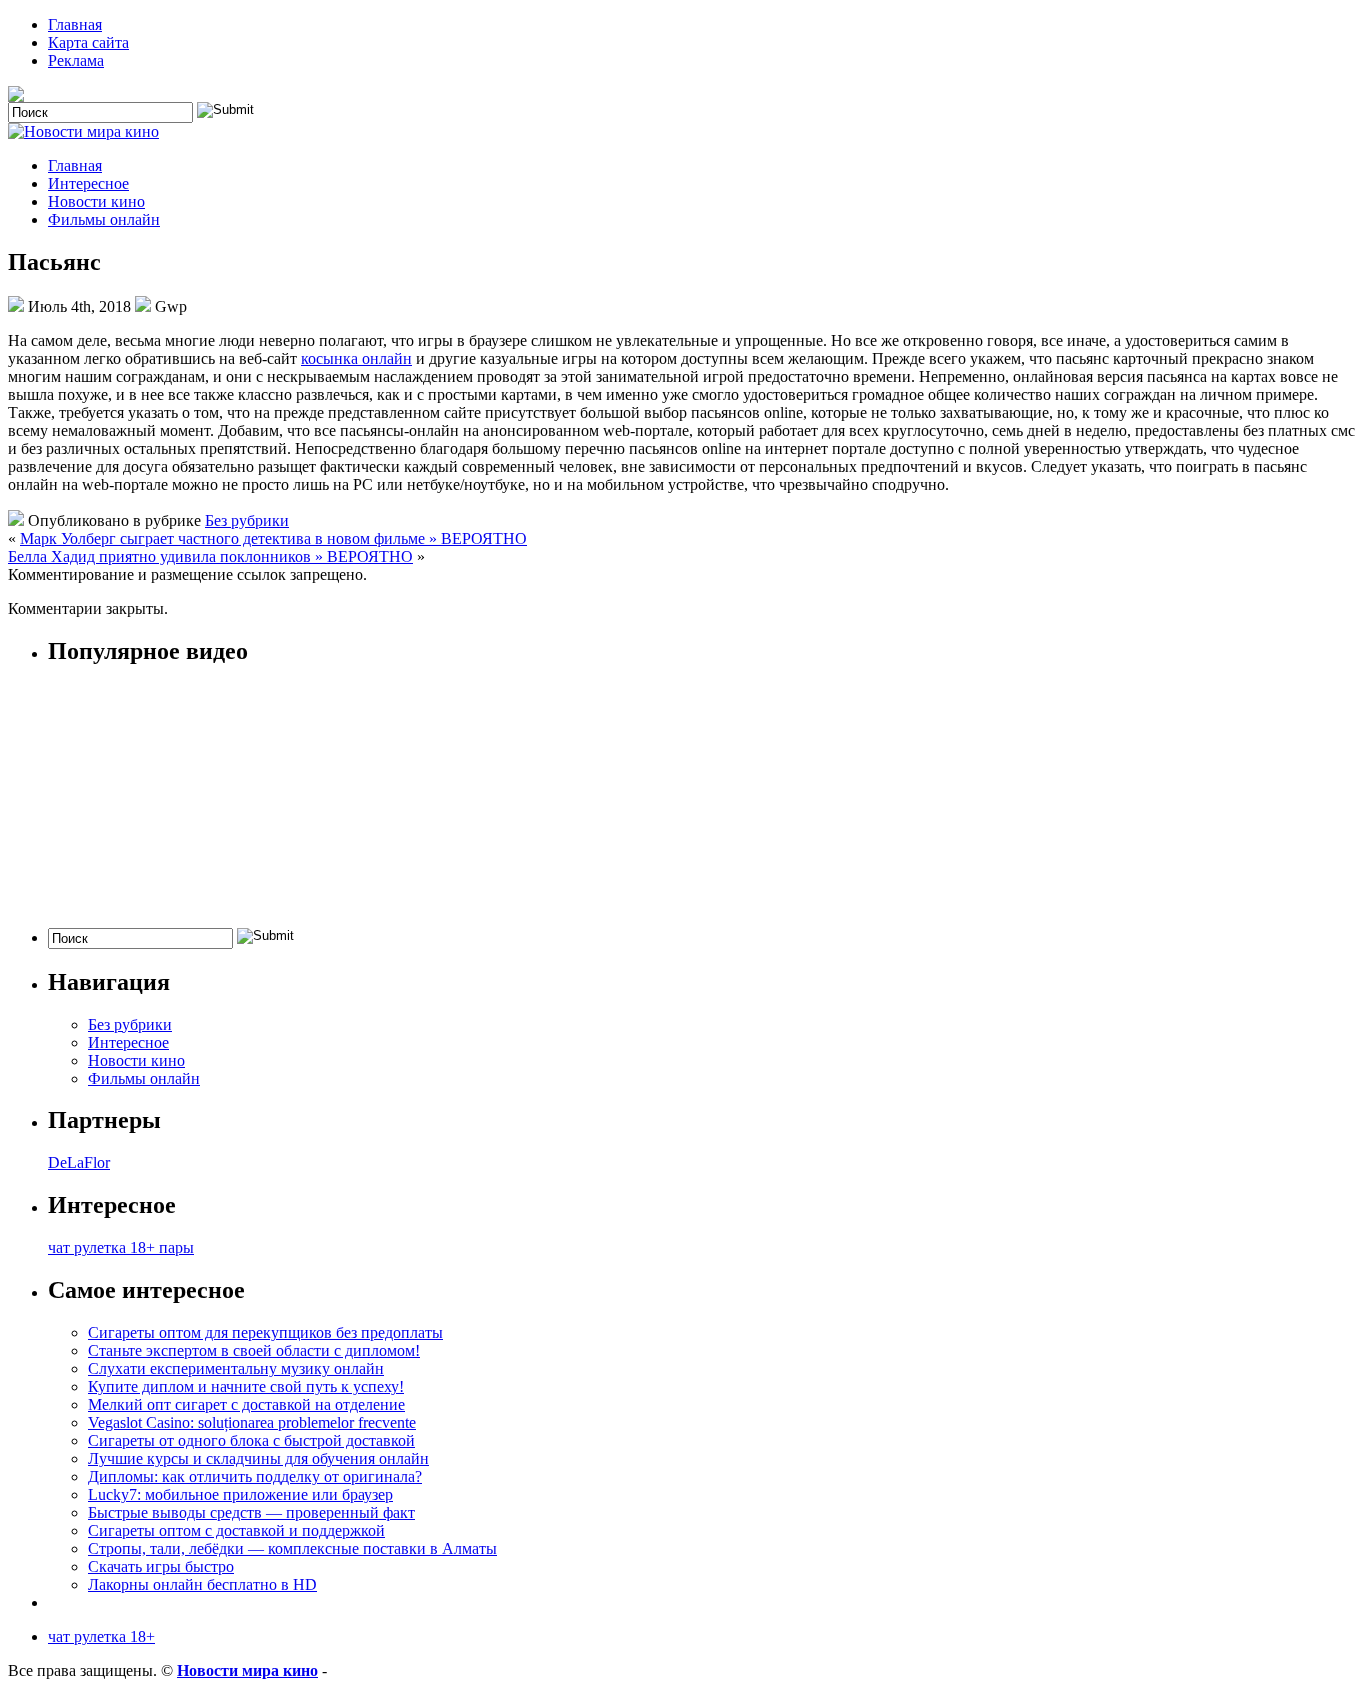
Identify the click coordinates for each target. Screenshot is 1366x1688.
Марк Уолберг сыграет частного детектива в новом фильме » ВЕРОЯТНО (273, 538)
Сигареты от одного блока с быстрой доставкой (251, 1440)
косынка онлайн (356, 358)
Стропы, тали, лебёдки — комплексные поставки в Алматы (292, 1548)
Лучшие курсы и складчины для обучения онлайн (258, 1458)
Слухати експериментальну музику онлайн (236, 1368)
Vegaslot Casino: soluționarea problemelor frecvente (252, 1422)
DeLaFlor (79, 1162)
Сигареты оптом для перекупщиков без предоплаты (265, 1332)
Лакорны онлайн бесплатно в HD (202, 1584)
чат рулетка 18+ (101, 1636)
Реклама (76, 60)
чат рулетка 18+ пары (121, 1247)
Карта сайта (88, 42)
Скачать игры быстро (161, 1566)
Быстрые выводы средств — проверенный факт (251, 1512)
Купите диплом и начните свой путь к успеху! (246, 1386)
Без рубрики (247, 520)
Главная (75, 24)
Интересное (88, 183)
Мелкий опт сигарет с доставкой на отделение (246, 1404)
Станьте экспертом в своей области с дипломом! (254, 1350)
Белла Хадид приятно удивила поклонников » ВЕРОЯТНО (210, 556)
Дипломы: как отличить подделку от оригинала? (255, 1476)
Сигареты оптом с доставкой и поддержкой (236, 1530)
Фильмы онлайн (104, 219)
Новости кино (96, 201)
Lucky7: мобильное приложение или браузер (240, 1494)
